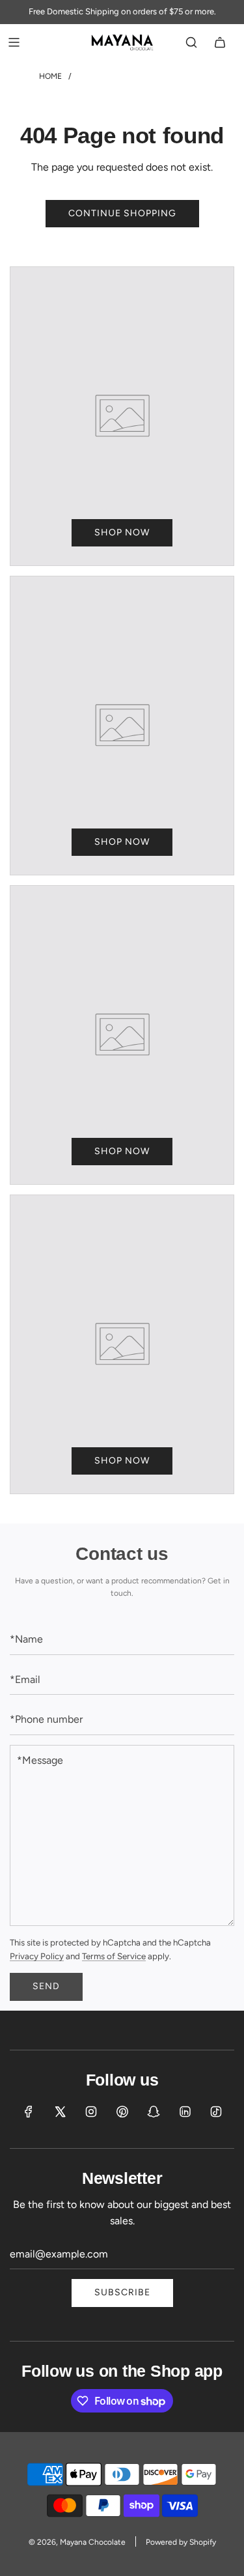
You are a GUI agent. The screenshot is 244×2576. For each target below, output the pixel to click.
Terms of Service (114, 1956)
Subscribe (122, 2292)
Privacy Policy (37, 1956)
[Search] (191, 42)
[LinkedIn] (185, 2112)
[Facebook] (29, 2112)
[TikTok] (216, 2112)
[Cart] (220, 42)
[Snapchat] (154, 2112)
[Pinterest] (122, 2112)
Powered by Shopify (181, 2542)
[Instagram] (91, 2112)
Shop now (122, 532)
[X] (60, 2112)
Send (46, 1986)
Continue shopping (122, 213)
